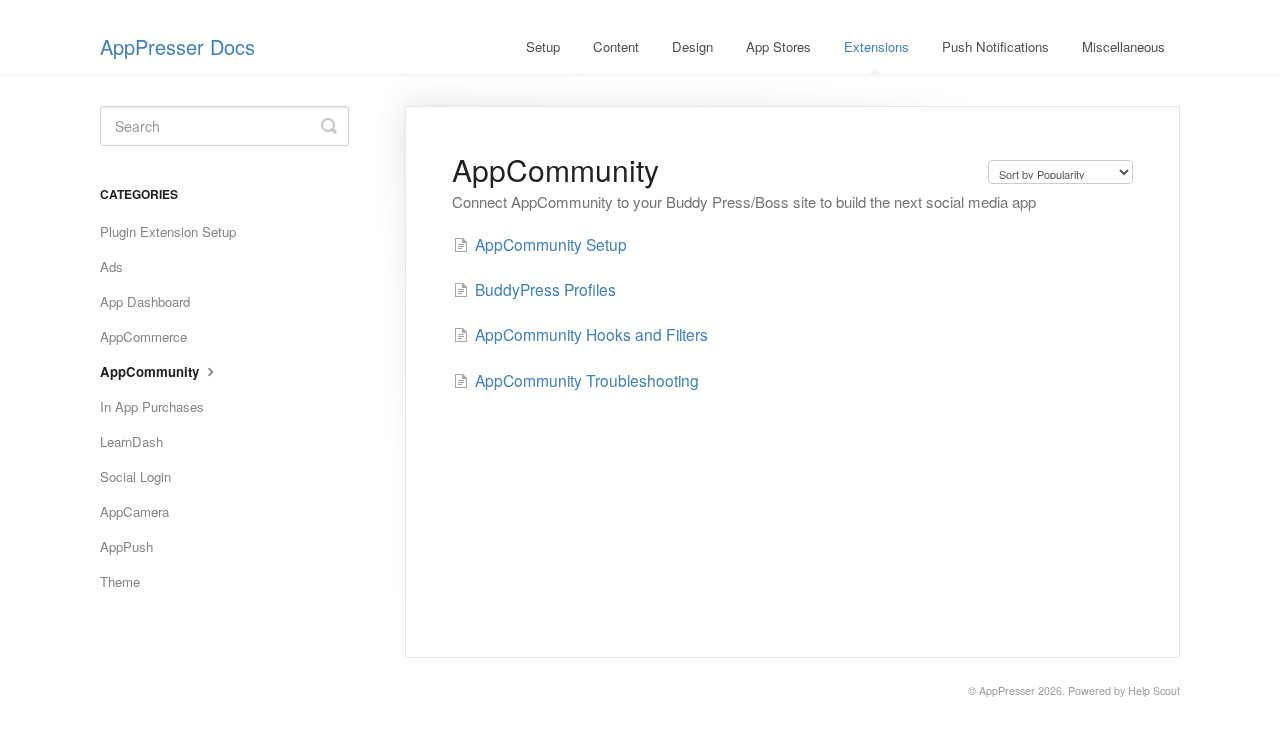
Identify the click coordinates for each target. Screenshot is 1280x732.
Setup (543, 46)
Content (616, 46)
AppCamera (134, 511)
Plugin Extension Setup (168, 231)
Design (692, 46)
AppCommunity (151, 371)
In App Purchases (152, 406)
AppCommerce (143, 336)
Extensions (876, 46)
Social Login (135, 476)
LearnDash (131, 441)
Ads (111, 266)
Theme (120, 581)
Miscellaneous (1123, 46)
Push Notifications (995, 46)
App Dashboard (145, 301)
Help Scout (1154, 690)
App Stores (778, 46)
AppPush (126, 546)
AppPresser (1007, 690)
